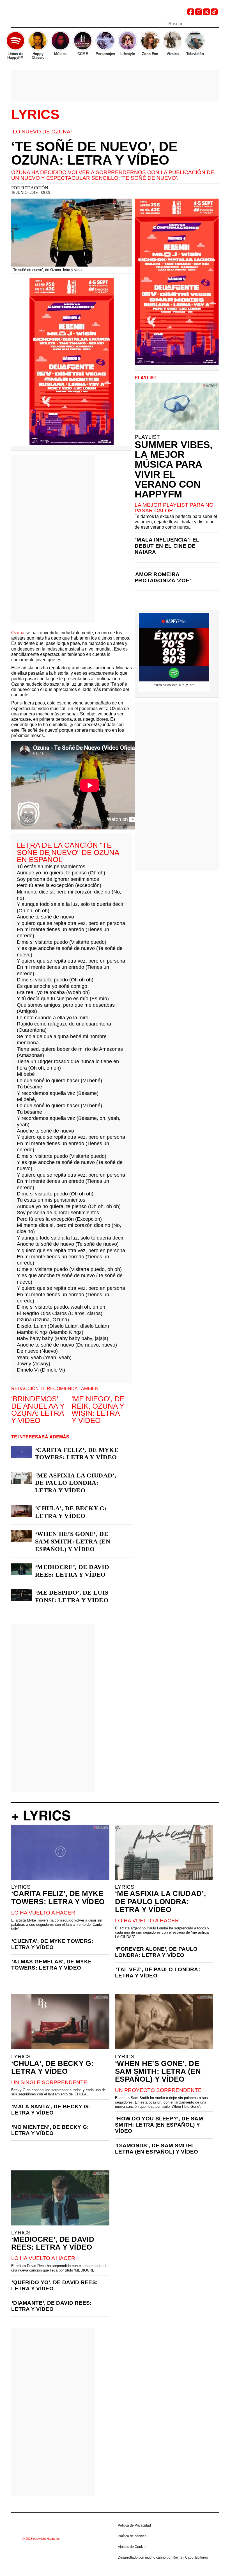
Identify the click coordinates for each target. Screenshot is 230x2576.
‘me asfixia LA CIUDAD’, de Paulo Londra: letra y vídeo (76, 1483)
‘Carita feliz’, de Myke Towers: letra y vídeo (77, 1454)
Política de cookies (132, 2536)
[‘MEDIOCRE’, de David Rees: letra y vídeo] (22, 1569)
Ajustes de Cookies (133, 2547)
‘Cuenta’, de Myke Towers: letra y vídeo (52, 1944)
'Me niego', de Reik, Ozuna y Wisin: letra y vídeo (98, 1410)
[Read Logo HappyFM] (42, 13)
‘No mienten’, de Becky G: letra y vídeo (50, 2130)
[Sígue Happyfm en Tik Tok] (214, 14)
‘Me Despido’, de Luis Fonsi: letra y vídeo (72, 1596)
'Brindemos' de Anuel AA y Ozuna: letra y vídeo (38, 1410)
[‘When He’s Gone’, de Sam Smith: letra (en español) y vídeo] (22, 1536)
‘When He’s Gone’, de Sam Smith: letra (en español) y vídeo (73, 1541)
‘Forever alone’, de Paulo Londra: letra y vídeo (156, 1952)
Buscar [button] (215, 23)
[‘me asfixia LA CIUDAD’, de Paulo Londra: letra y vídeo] (22, 1478)
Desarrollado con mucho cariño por (163, 2557)
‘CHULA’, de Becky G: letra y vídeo (71, 1512)
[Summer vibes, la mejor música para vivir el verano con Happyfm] (177, 406)
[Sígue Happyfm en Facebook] (191, 14)
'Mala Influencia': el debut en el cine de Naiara (167, 546)
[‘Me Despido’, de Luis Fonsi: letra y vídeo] (22, 1595)
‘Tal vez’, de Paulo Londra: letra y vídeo (157, 1973)
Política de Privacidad (134, 2525)
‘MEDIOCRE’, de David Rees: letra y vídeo (72, 1571)
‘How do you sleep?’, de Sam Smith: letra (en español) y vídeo (159, 2125)
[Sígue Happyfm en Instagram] (199, 14)
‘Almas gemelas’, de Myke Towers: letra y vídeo (51, 1965)
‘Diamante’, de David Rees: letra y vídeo (51, 2306)
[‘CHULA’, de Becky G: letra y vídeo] (22, 1511)
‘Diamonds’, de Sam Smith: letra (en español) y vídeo (157, 2149)
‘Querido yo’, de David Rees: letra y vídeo (54, 2285)
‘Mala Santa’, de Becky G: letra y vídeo (51, 2110)
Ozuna (18, 633)
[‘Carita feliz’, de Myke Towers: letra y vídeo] (22, 1452)
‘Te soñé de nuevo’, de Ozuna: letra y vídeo (94, 153)
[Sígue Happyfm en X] (206, 14)
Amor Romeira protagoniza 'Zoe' (163, 577)
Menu (14, 24)
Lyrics (35, 115)
